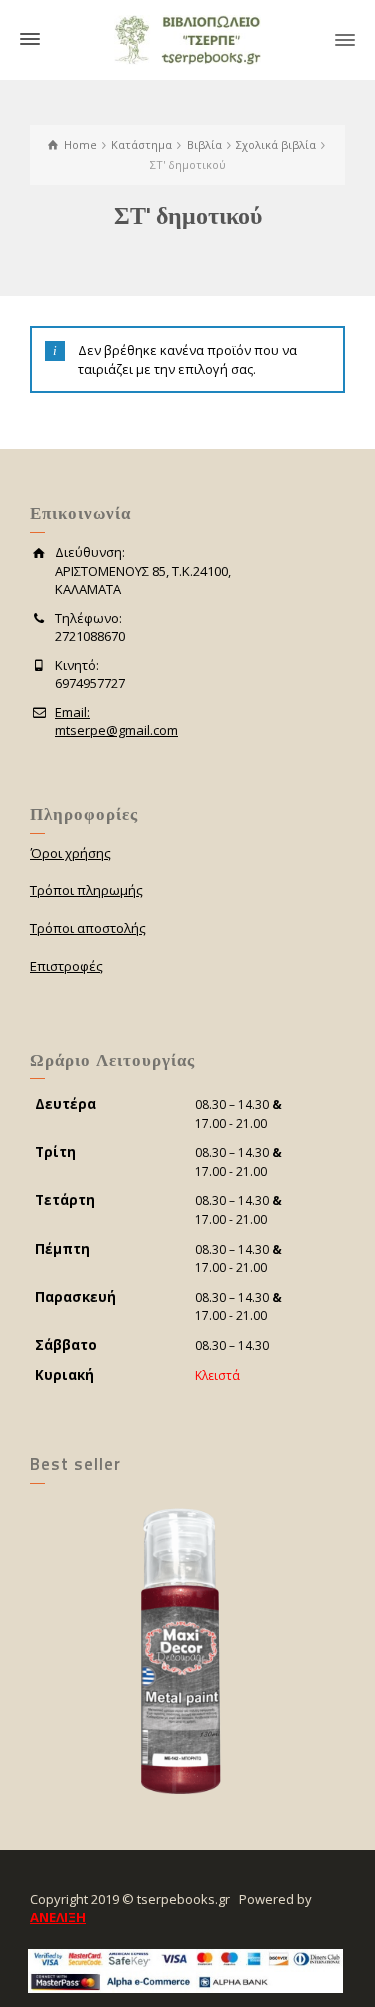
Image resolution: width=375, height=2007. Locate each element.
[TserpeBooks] (187, 38)
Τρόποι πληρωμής (86, 890)
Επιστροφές (66, 966)
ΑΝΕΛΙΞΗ (58, 1917)
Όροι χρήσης (70, 853)
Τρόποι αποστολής (88, 928)
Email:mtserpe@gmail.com (116, 721)
